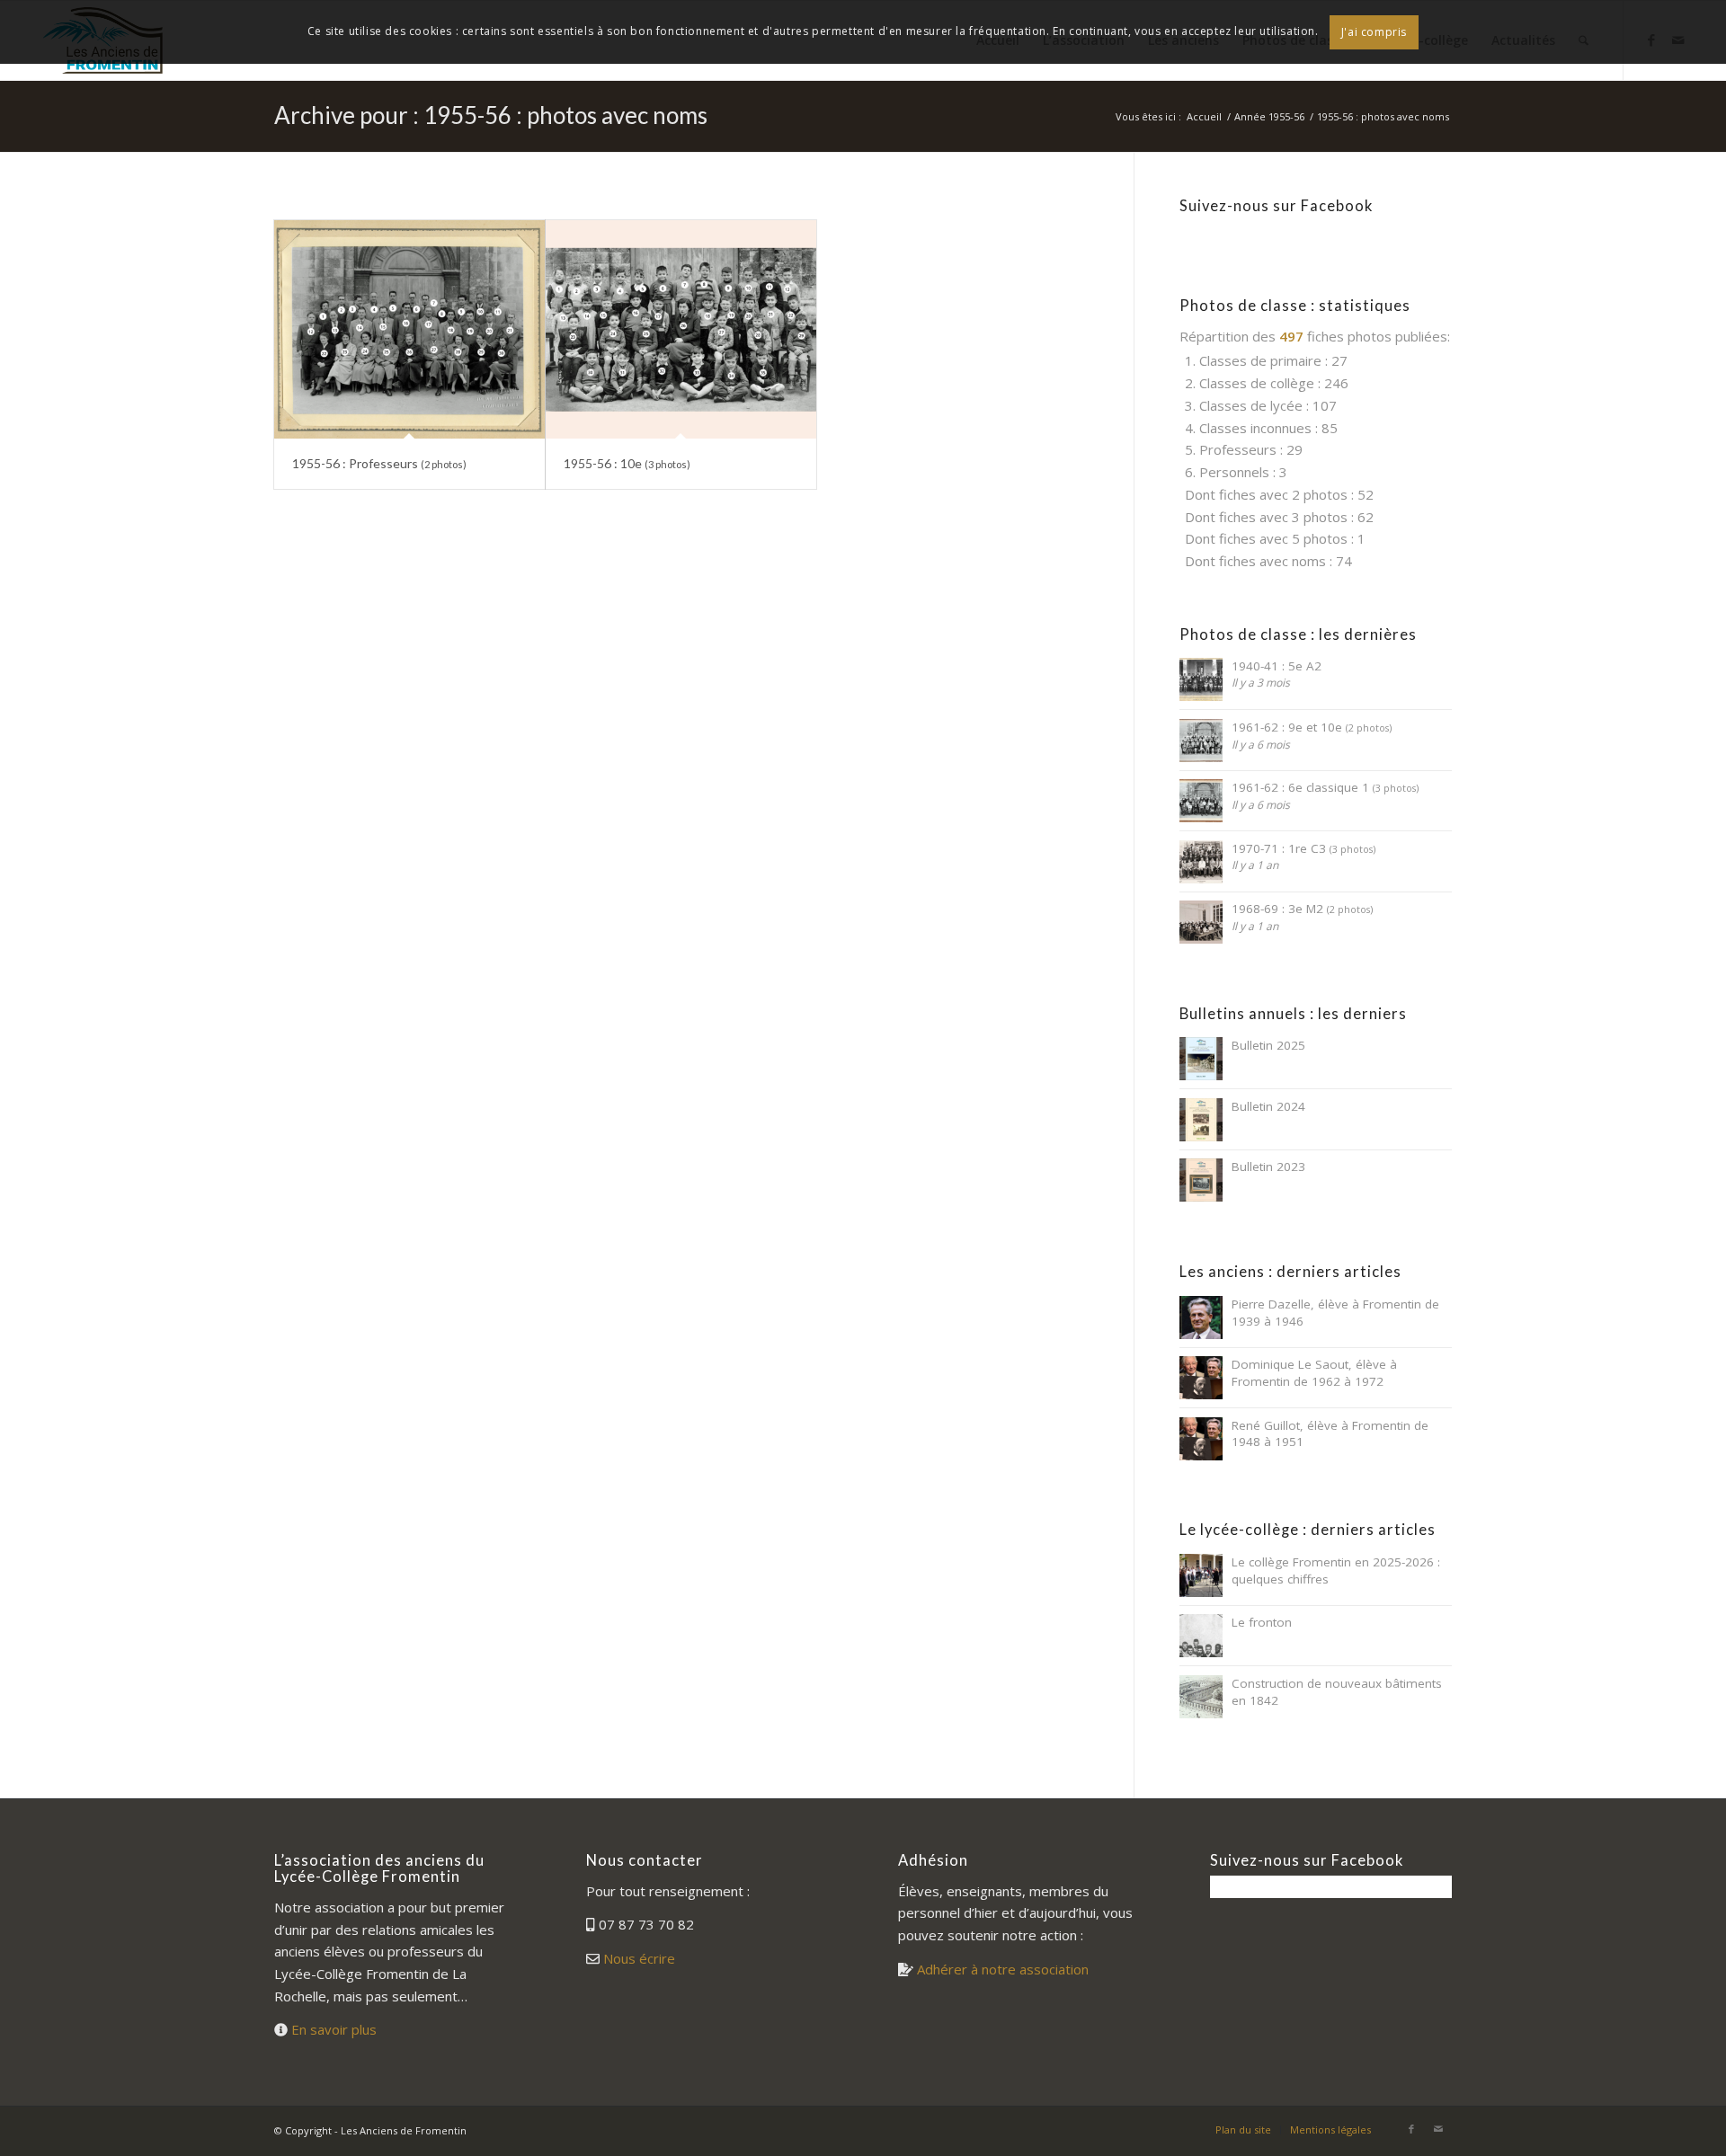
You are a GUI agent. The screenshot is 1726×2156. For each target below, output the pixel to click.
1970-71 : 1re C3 (1303, 848)
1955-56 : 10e (627, 463)
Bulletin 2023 (1268, 1167)
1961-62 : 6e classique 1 (1325, 787)
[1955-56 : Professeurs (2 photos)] (409, 329)
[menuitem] (1243, 2130)
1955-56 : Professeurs (379, 463)
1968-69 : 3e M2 (1302, 909)
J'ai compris (1374, 32)
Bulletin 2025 (1268, 1045)
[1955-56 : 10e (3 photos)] (681, 329)
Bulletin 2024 (1268, 1106)
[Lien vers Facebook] (1411, 2129)
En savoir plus (334, 2029)
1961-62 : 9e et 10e (1312, 727)
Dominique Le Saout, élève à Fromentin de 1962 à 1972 (1314, 1373)
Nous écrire (639, 1958)
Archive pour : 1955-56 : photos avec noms (491, 115)
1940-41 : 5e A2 (1277, 666)
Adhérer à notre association (1003, 1969)
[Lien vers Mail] (1438, 2129)
